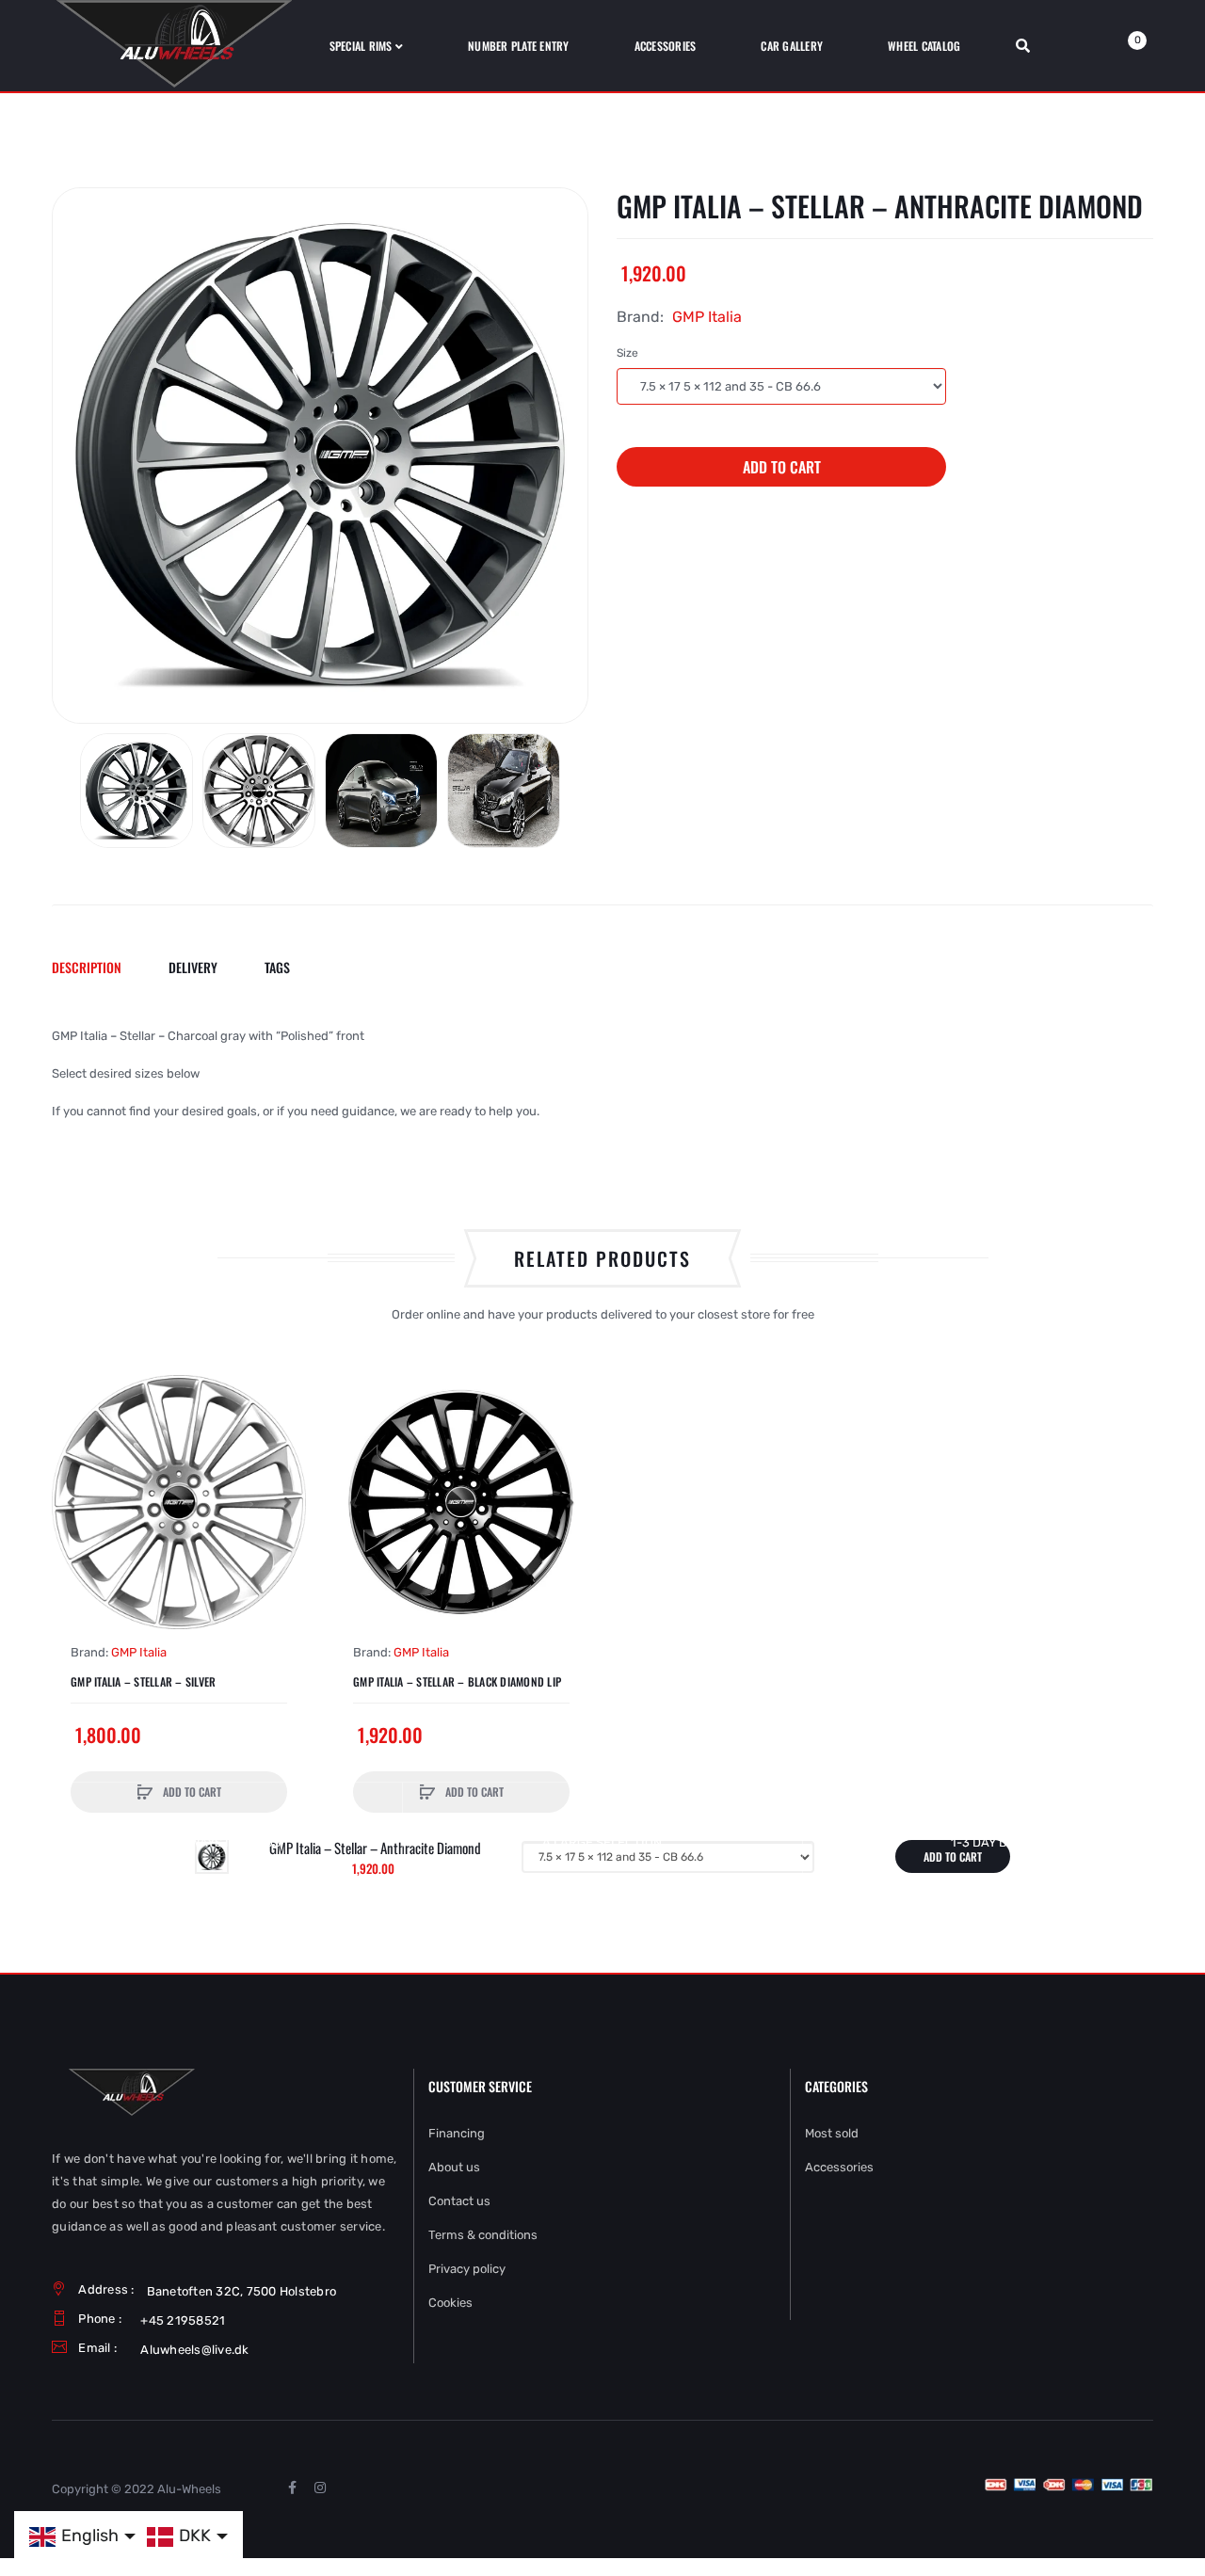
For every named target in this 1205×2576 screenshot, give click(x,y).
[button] (71, 1502)
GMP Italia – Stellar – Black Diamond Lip (457, 1682)
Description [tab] (87, 967)
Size (627, 353)
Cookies (450, 2303)
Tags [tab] (277, 967)
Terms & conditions (483, 2235)
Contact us (459, 2201)
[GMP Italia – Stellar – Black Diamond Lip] (461, 1502)
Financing (457, 2133)
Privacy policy (467, 2269)
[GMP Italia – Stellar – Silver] (179, 1502)
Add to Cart (782, 467)
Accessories (839, 2167)
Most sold (832, 2133)
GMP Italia (707, 317)
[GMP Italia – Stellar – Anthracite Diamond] (137, 791)
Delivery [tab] (193, 967)
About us (454, 2167)
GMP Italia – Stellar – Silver (143, 1682)
